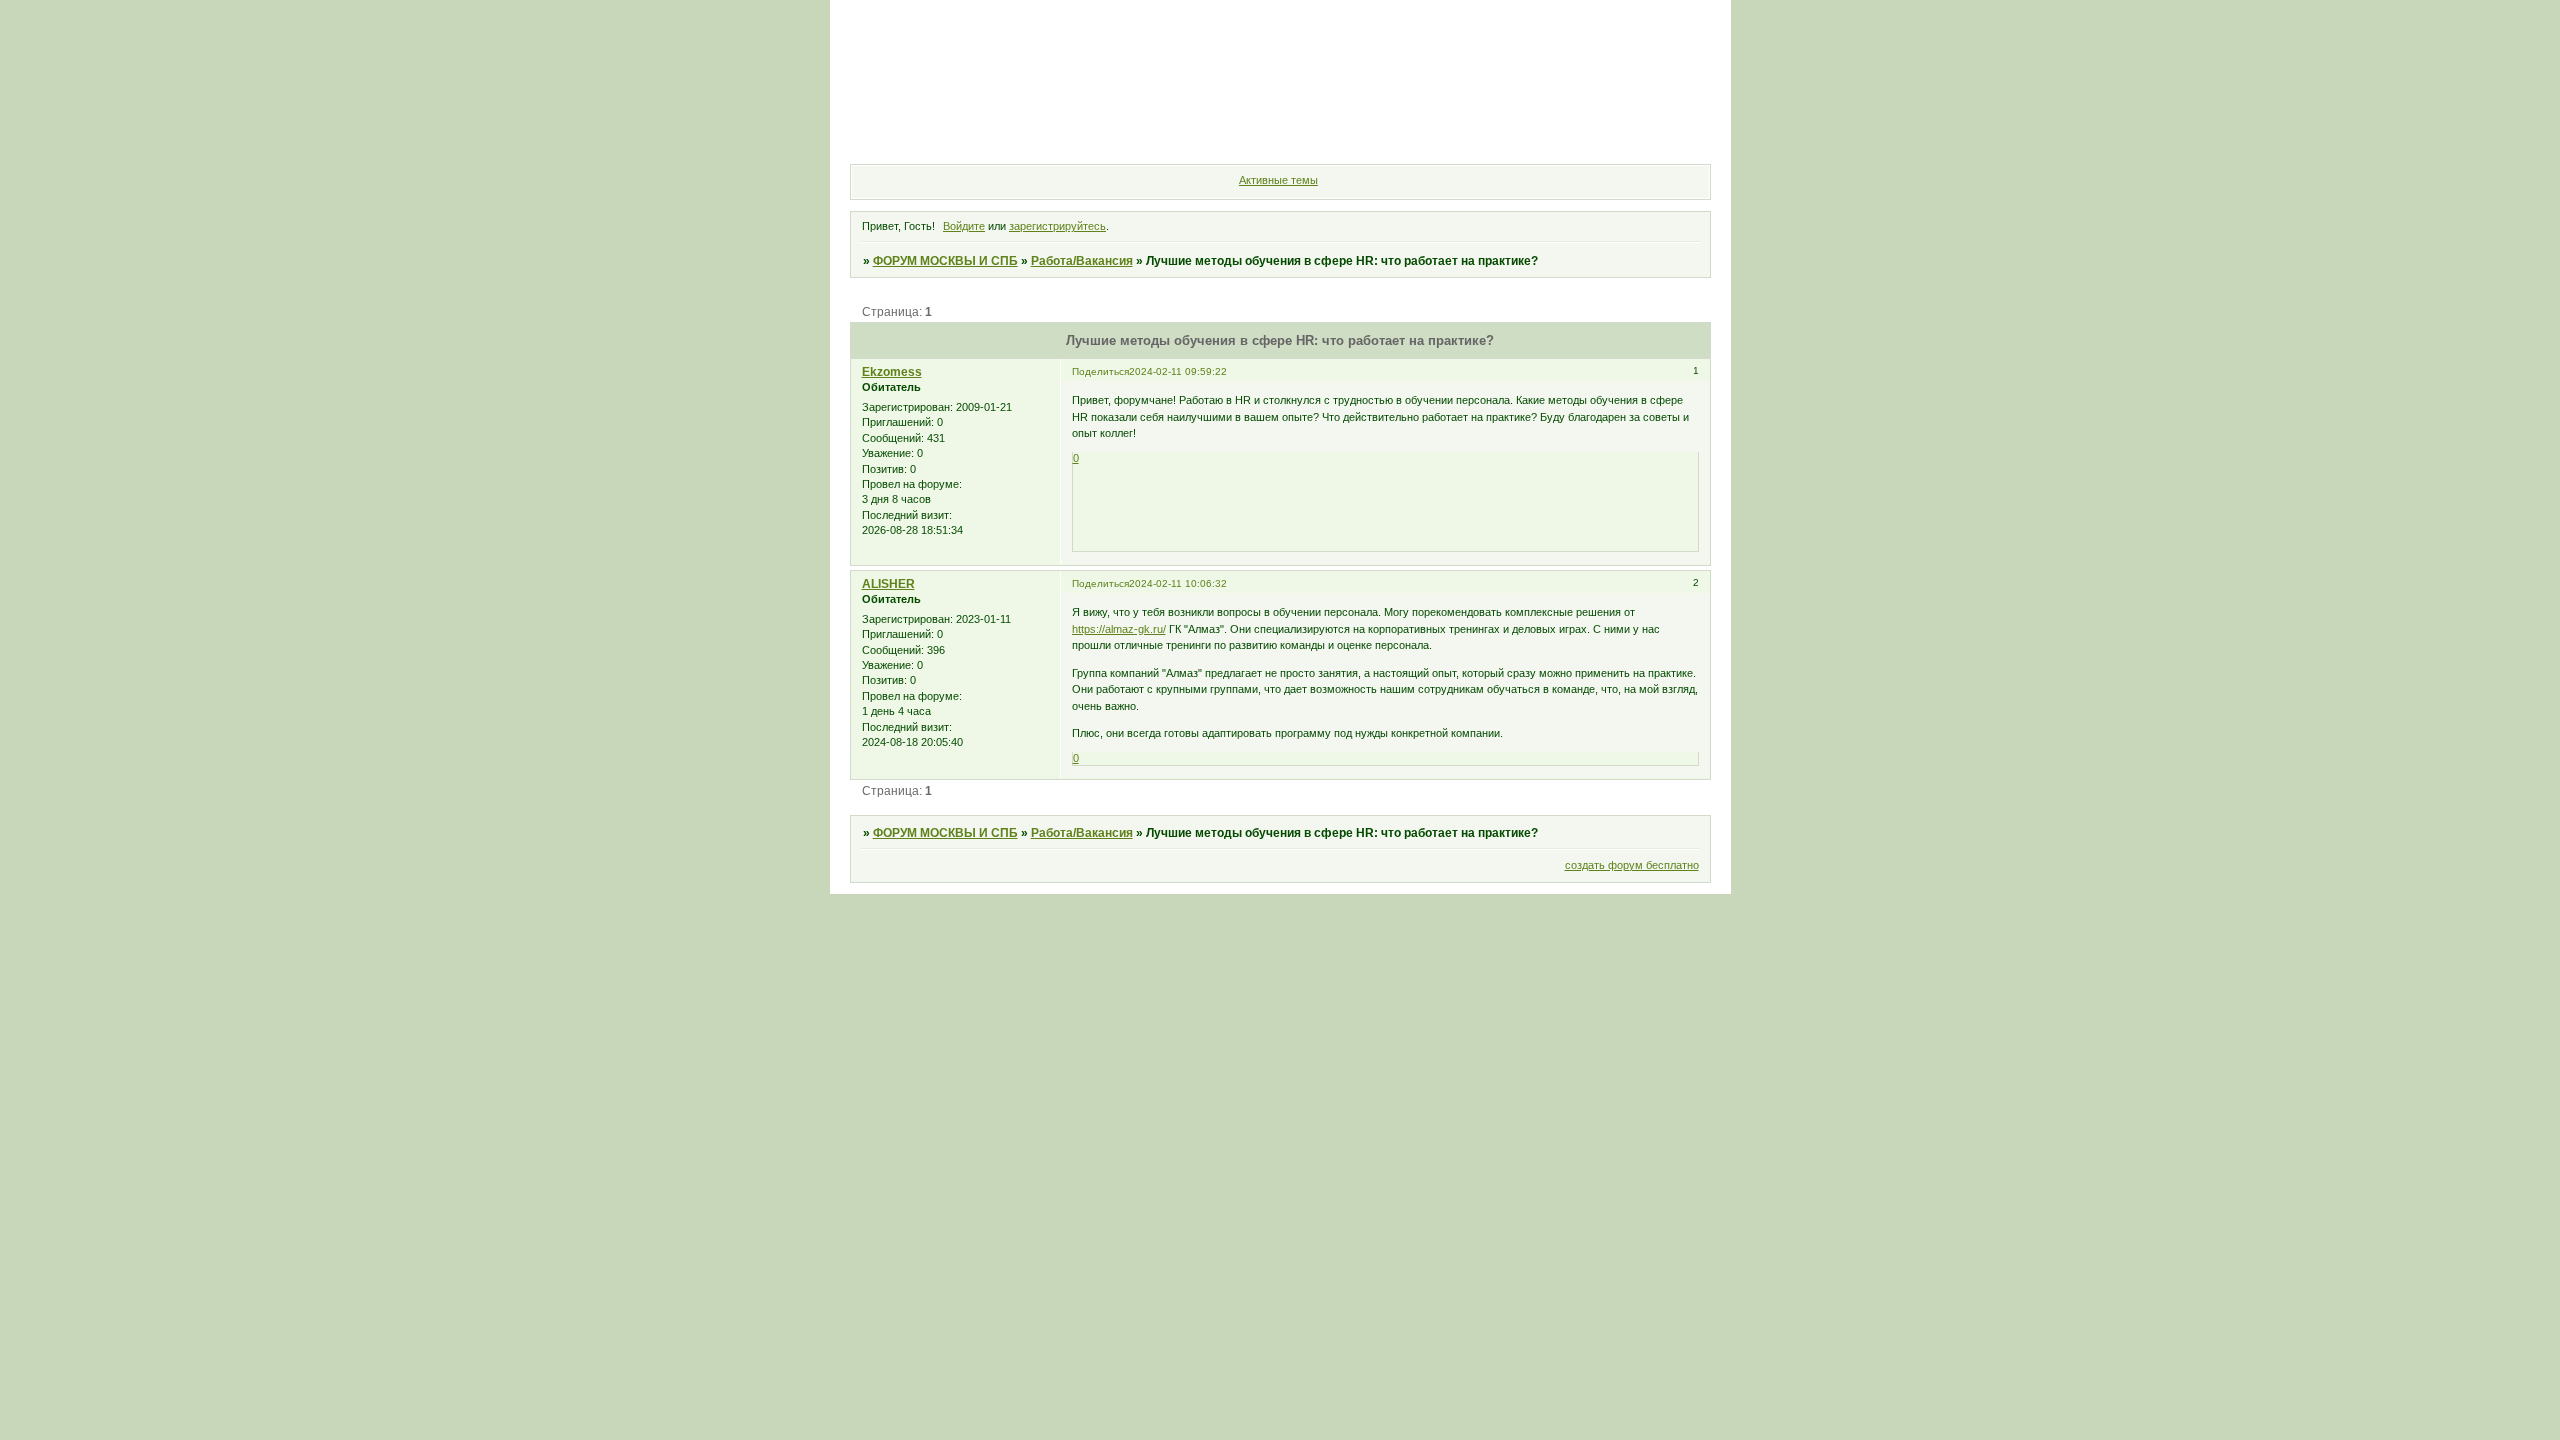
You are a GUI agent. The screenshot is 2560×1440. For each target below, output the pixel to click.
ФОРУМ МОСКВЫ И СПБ (945, 261)
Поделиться (1100, 371)
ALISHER (888, 584)
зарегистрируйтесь (1057, 226)
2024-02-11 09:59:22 (1178, 371)
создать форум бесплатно (1632, 865)
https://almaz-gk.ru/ (1119, 629)
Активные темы (1278, 180)
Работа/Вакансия (1082, 261)
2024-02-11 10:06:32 (1178, 583)
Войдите (964, 226)
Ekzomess (892, 372)
